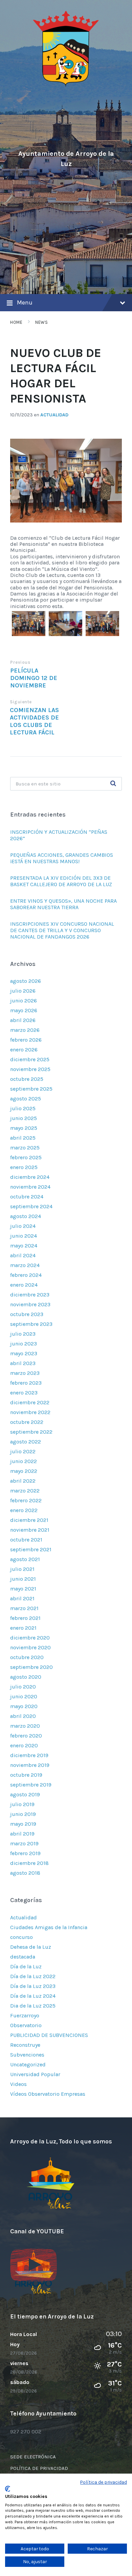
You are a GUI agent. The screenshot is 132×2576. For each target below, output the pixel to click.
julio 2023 (23, 1334)
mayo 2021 (23, 1589)
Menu (25, 302)
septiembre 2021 (31, 1549)
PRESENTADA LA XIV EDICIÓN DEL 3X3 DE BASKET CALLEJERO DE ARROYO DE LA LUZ (61, 881)
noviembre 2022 (30, 1412)
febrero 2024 (26, 1275)
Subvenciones (27, 2055)
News (41, 322)
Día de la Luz (26, 1966)
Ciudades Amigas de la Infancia (49, 1927)
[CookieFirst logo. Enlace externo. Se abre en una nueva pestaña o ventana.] (8, 2489)
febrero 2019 (25, 1853)
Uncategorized (28, 2064)
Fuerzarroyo (25, 2015)
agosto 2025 (26, 1099)
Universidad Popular (35, 2074)
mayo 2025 (24, 1128)
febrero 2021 (25, 1618)
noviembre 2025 (30, 1069)
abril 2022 (23, 1481)
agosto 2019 (25, 1794)
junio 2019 (23, 1814)
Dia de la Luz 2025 (33, 2006)
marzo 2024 (25, 1265)
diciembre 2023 (30, 1295)
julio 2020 (23, 1687)
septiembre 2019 (31, 1785)
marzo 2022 (25, 1491)
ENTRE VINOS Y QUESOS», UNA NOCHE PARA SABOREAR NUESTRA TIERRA (63, 904)
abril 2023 (23, 1363)
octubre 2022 (27, 1422)
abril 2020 (23, 1716)
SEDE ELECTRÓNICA (33, 2457)
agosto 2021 (25, 1559)
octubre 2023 (27, 1314)
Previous (20, 662)
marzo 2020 (25, 1726)
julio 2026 (23, 991)
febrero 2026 (26, 1040)
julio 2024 (23, 1226)
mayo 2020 (24, 1706)
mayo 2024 (24, 1246)
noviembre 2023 (30, 1304)
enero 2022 (24, 1510)
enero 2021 (23, 1628)
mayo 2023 (24, 1353)
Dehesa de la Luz (31, 1947)
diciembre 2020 (30, 1638)
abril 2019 (22, 1834)
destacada (23, 1957)
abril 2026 (23, 1020)
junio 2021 (23, 1579)
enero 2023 (24, 1393)
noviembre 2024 (30, 1187)
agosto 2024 (26, 1216)
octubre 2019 (26, 1775)
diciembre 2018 (29, 1863)
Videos (18, 2084)
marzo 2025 (25, 1148)
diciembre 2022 (30, 1402)
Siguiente (21, 702)
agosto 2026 (26, 981)
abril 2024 (23, 1255)
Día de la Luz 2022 (33, 1976)
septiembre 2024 (31, 1206)
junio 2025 (24, 1118)
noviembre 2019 (30, 1765)
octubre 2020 (27, 1657)
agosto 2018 (25, 1873)
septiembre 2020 (31, 1667)
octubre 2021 (26, 1540)
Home (16, 322)
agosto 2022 (26, 1442)
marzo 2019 (24, 1843)
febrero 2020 (26, 1736)
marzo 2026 (25, 1030)
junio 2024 (24, 1236)
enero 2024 (24, 1285)
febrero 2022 (26, 1500)
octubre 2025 (27, 1079)
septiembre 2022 (31, 1432)
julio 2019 (22, 1804)
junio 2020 (24, 1696)
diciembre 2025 (30, 1059)
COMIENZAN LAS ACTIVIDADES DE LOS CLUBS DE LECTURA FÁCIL (34, 721)
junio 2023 (24, 1344)
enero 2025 (24, 1167)
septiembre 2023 (31, 1324)
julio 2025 (23, 1108)
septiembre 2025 (31, 1089)
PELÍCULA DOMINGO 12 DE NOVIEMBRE (34, 678)
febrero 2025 (26, 1157)
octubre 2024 (27, 1197)
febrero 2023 (26, 1383)
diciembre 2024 (30, 1177)
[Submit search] (113, 784)
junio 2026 (24, 1001)
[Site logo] (66, 85)
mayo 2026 (24, 1010)
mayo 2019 (23, 1824)
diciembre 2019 (29, 1755)
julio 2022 (23, 1451)
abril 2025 (23, 1138)
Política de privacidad (104, 2482)
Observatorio (26, 2025)
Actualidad (54, 415)
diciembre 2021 (29, 1520)
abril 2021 (22, 1598)
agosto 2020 (26, 1677)
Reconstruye (25, 2045)
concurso (21, 1937)
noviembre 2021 (30, 1530)
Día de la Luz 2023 (33, 1986)
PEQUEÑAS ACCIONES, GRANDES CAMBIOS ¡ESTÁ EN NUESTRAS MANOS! (62, 858)
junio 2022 (24, 1461)
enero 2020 (24, 1745)
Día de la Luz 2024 (33, 1996)
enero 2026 (24, 1050)
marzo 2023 (25, 1373)
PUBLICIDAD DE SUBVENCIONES (49, 2035)
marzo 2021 (24, 1608)
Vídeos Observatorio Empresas (48, 2094)
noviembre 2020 (30, 1647)
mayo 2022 (24, 1471)
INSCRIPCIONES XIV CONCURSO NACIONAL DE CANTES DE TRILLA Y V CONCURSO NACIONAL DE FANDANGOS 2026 (62, 930)
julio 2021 (22, 1569)
